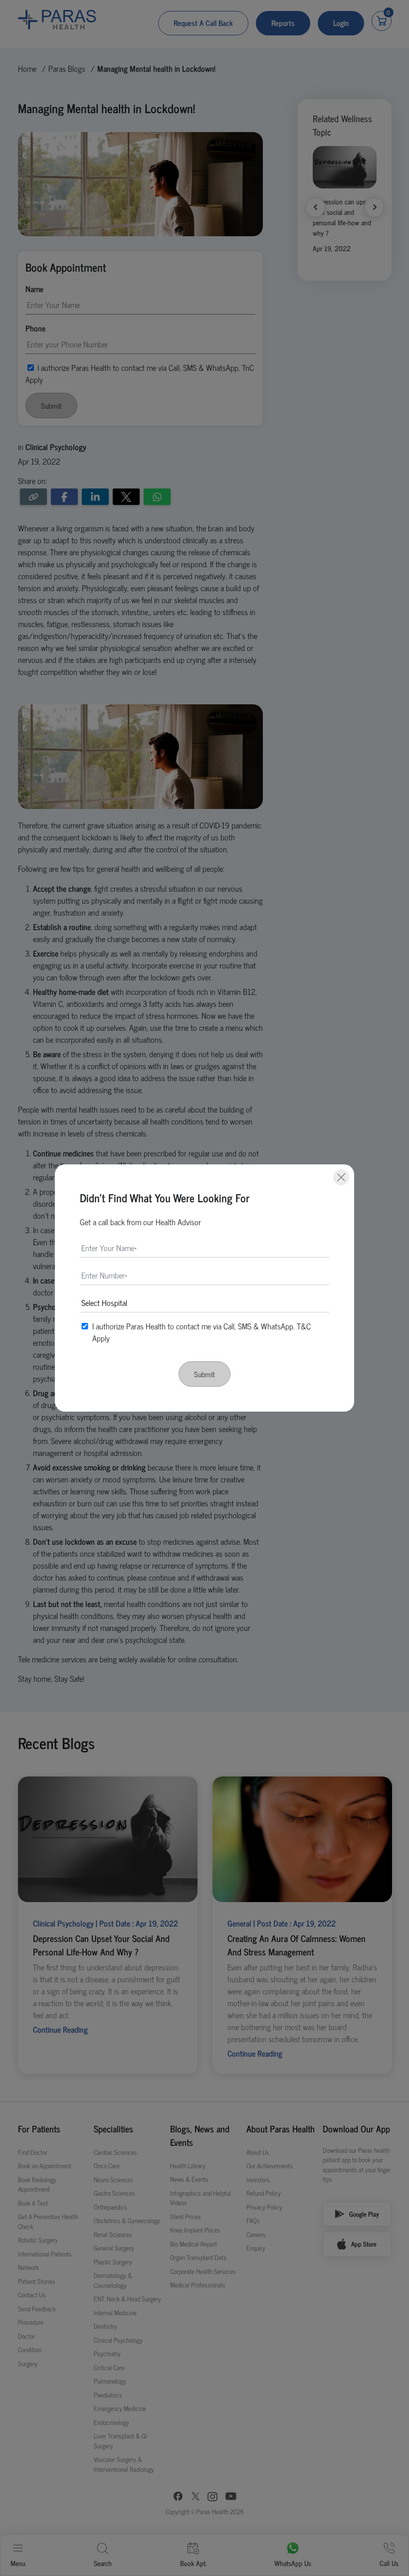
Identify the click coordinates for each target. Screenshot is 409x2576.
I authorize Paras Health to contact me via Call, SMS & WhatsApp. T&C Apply (202, 1332)
